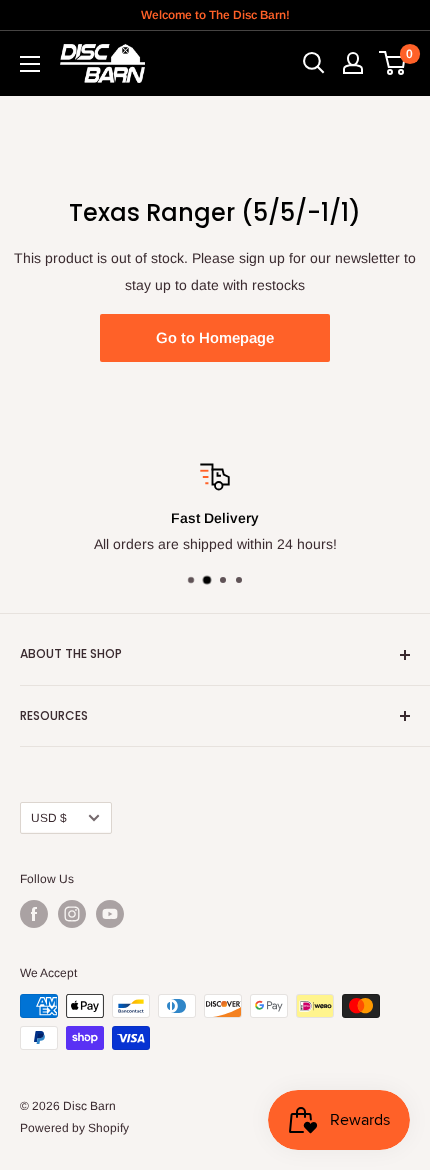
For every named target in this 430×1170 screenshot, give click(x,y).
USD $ (49, 818)
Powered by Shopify (74, 1128)
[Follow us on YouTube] (110, 914)
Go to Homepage (215, 337)
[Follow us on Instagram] (72, 914)
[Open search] (314, 63)
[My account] (353, 63)
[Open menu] (30, 64)
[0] (393, 63)
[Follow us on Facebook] (34, 914)
